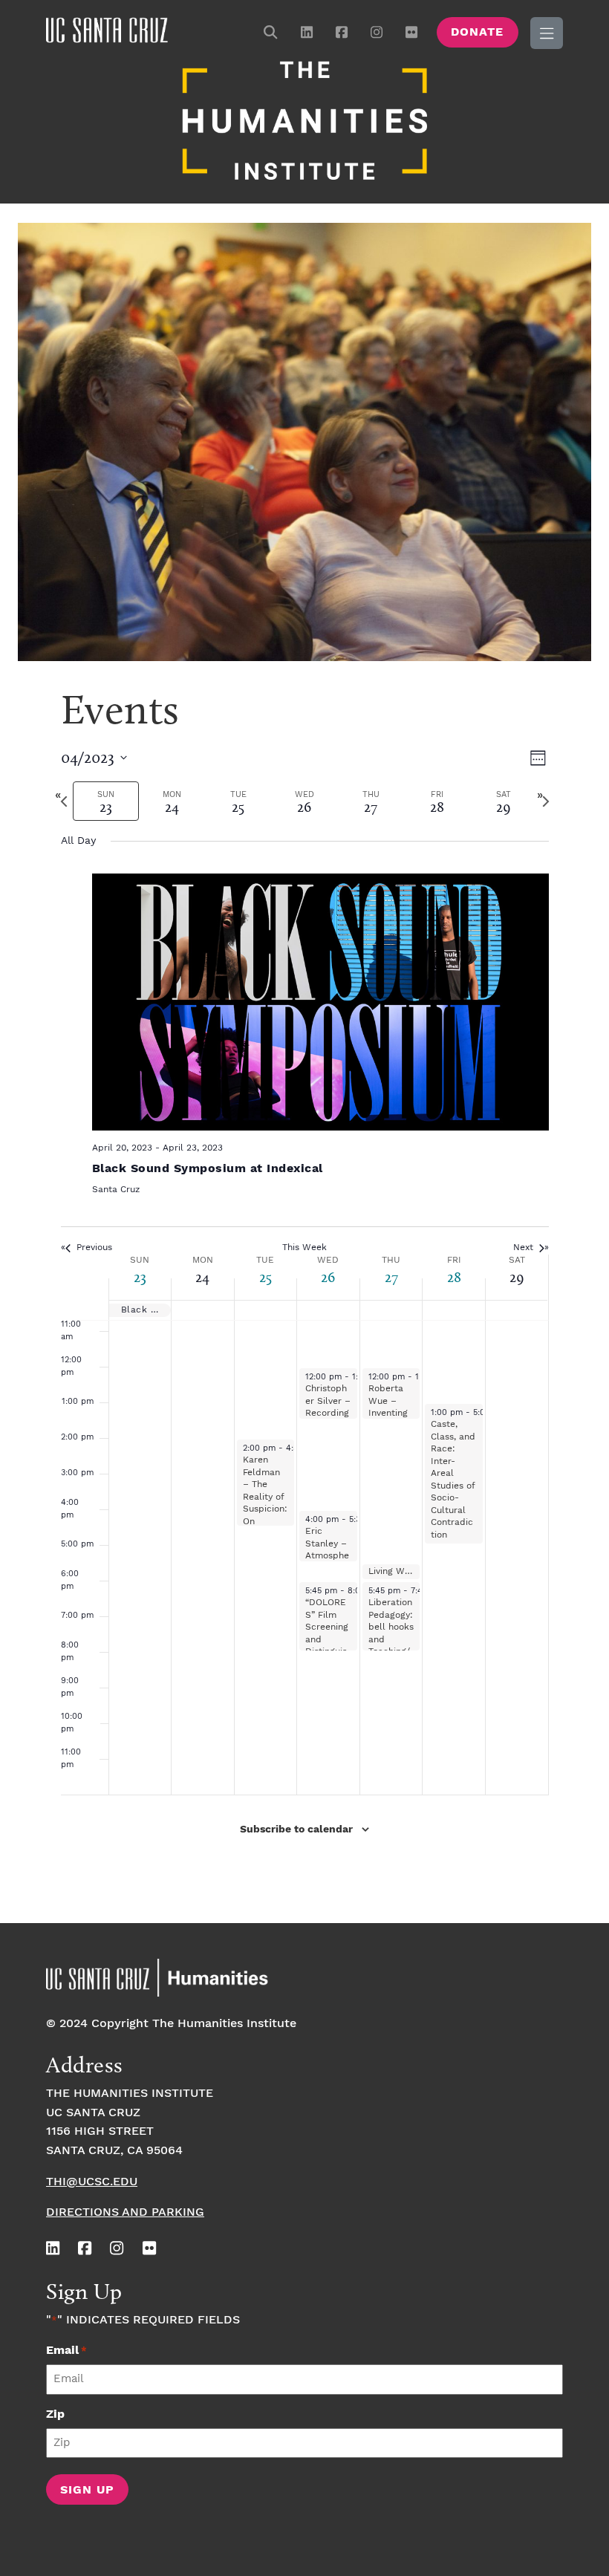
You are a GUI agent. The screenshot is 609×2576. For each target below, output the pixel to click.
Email (66, 2351)
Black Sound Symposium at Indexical (208, 1169)
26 (328, 1277)
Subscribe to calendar (296, 1829)
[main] (304, 1298)
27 (391, 1277)
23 (140, 1277)
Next (523, 1248)
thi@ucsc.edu (92, 2182)
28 (454, 1277)
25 (266, 1277)
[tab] (106, 801)
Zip (55, 2414)
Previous (94, 1248)
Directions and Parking (125, 2212)
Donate (477, 32)
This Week (304, 1248)
